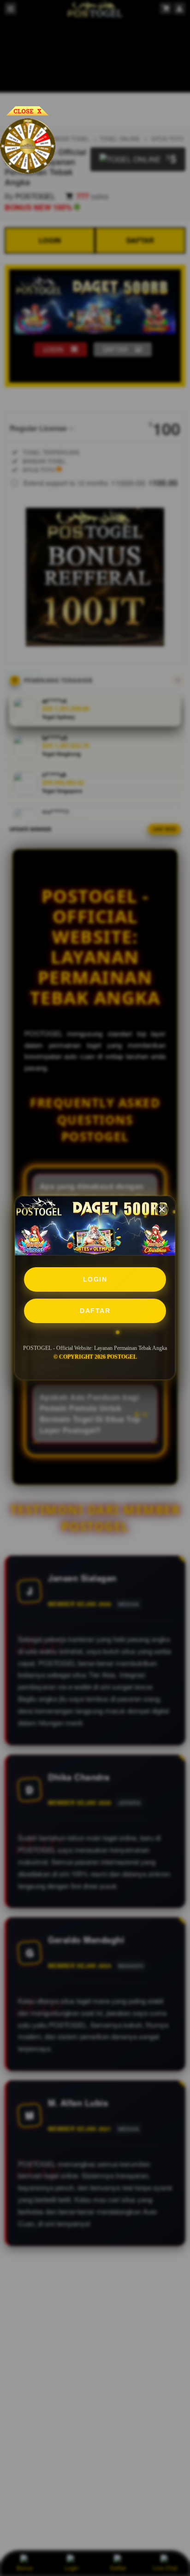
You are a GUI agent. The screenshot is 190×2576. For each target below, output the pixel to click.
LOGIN (95, 1279)
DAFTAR (95, 1311)
